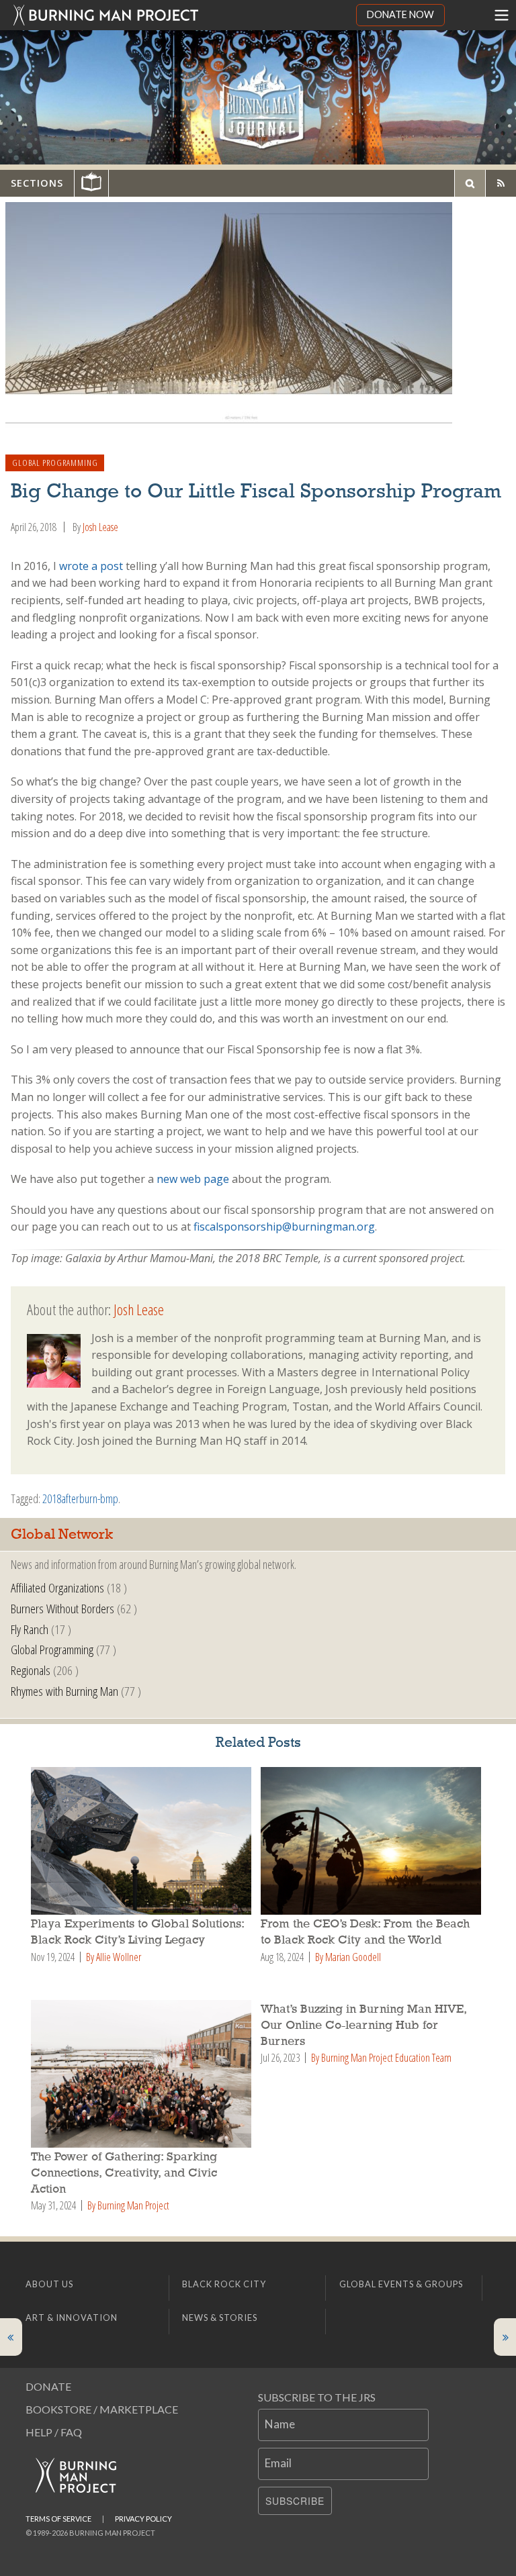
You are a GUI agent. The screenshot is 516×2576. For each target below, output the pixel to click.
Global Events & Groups (401, 2284)
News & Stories (220, 2318)
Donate (48, 2386)
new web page (193, 1179)
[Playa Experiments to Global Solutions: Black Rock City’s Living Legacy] (143, 1841)
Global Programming (55, 463)
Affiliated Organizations (57, 1587)
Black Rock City (224, 2284)
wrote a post (91, 566)
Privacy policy (143, 2519)
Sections (37, 183)
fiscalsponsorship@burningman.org (284, 1227)
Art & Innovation (72, 2318)
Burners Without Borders (62, 1608)
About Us (49, 2284)
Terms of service (58, 2519)
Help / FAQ (54, 2432)
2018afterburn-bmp (80, 1498)
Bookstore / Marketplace (102, 2409)
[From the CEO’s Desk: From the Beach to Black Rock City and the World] (373, 1841)
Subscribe (295, 2501)
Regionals (31, 1670)
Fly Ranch (30, 1629)
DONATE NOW (400, 14)
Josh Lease (100, 527)
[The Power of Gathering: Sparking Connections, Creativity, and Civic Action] (143, 2074)
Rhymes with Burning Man (64, 1691)
